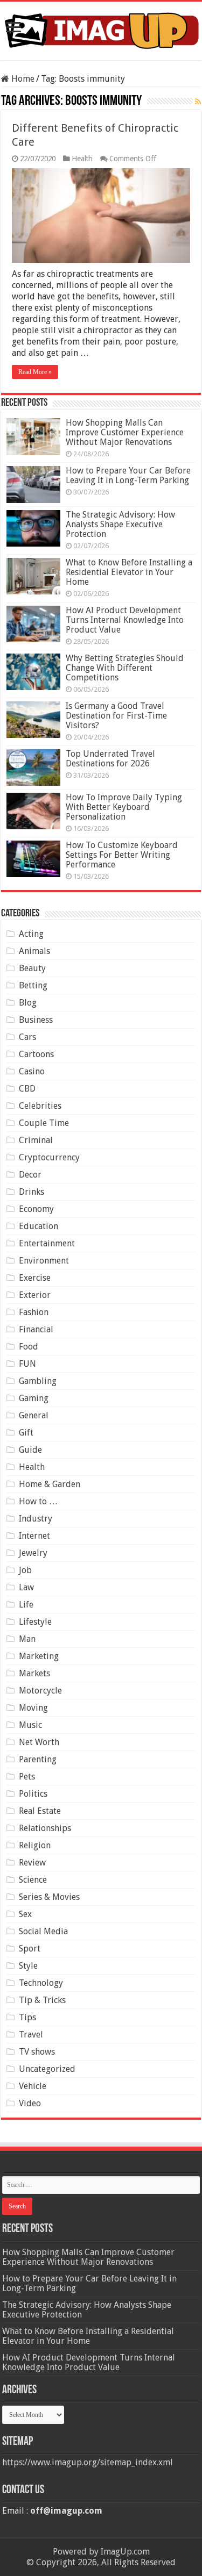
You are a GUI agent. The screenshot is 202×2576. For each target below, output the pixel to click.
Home (22, 79)
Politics (33, 1794)
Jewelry (33, 1553)
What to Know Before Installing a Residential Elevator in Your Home (129, 572)
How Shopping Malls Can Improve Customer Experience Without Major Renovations (125, 432)
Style (28, 1966)
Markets (34, 1673)
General (34, 1415)
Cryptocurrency (49, 1157)
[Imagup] (101, 29)
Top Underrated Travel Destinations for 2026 (110, 759)
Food (29, 1347)
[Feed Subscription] (198, 102)
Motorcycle (40, 1691)
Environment (44, 1261)
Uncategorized (47, 2069)
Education (39, 1226)
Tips (27, 2017)
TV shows (37, 2052)
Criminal (36, 1140)
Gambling (38, 1381)
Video (30, 2103)
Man (27, 1639)
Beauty (32, 968)
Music (30, 1725)
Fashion (34, 1312)
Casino (32, 1071)
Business (36, 1020)
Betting (33, 985)
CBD (27, 1089)
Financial (36, 1329)
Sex (25, 1914)
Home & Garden (50, 1484)
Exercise (35, 1278)
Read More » (35, 372)
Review (32, 1863)
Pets (27, 1777)
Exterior (35, 1295)
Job (25, 1570)
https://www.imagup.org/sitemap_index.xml (88, 2462)
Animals (34, 951)
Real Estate (40, 1811)
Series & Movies (49, 1897)
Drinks (32, 1192)
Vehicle (33, 2086)
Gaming (34, 1398)
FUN (27, 1364)
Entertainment (47, 1243)
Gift (26, 1433)
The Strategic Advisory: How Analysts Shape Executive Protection (120, 524)
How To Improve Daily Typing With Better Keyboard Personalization (124, 807)
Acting (31, 934)
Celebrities (40, 1106)
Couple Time (44, 1123)
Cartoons (36, 1054)
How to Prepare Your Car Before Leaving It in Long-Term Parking (128, 475)
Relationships (45, 1828)
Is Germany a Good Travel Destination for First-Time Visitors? (116, 716)
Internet (34, 1536)
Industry (36, 1519)
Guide (30, 1450)
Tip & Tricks (42, 2000)
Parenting (38, 1759)
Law (26, 1587)
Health (82, 159)
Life (26, 1605)
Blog (28, 1003)
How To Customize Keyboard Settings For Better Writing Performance (122, 855)
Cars (27, 1037)
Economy (36, 1209)
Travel (31, 2035)
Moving (33, 1708)
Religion (35, 1845)
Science (33, 1880)
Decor (30, 1175)
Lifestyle (35, 1622)
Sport (30, 1949)
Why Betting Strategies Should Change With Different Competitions (125, 668)
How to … (38, 1501)
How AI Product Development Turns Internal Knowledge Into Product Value (125, 620)
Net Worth (39, 1742)
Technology (41, 1983)
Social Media (43, 1931)
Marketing (39, 1656)
